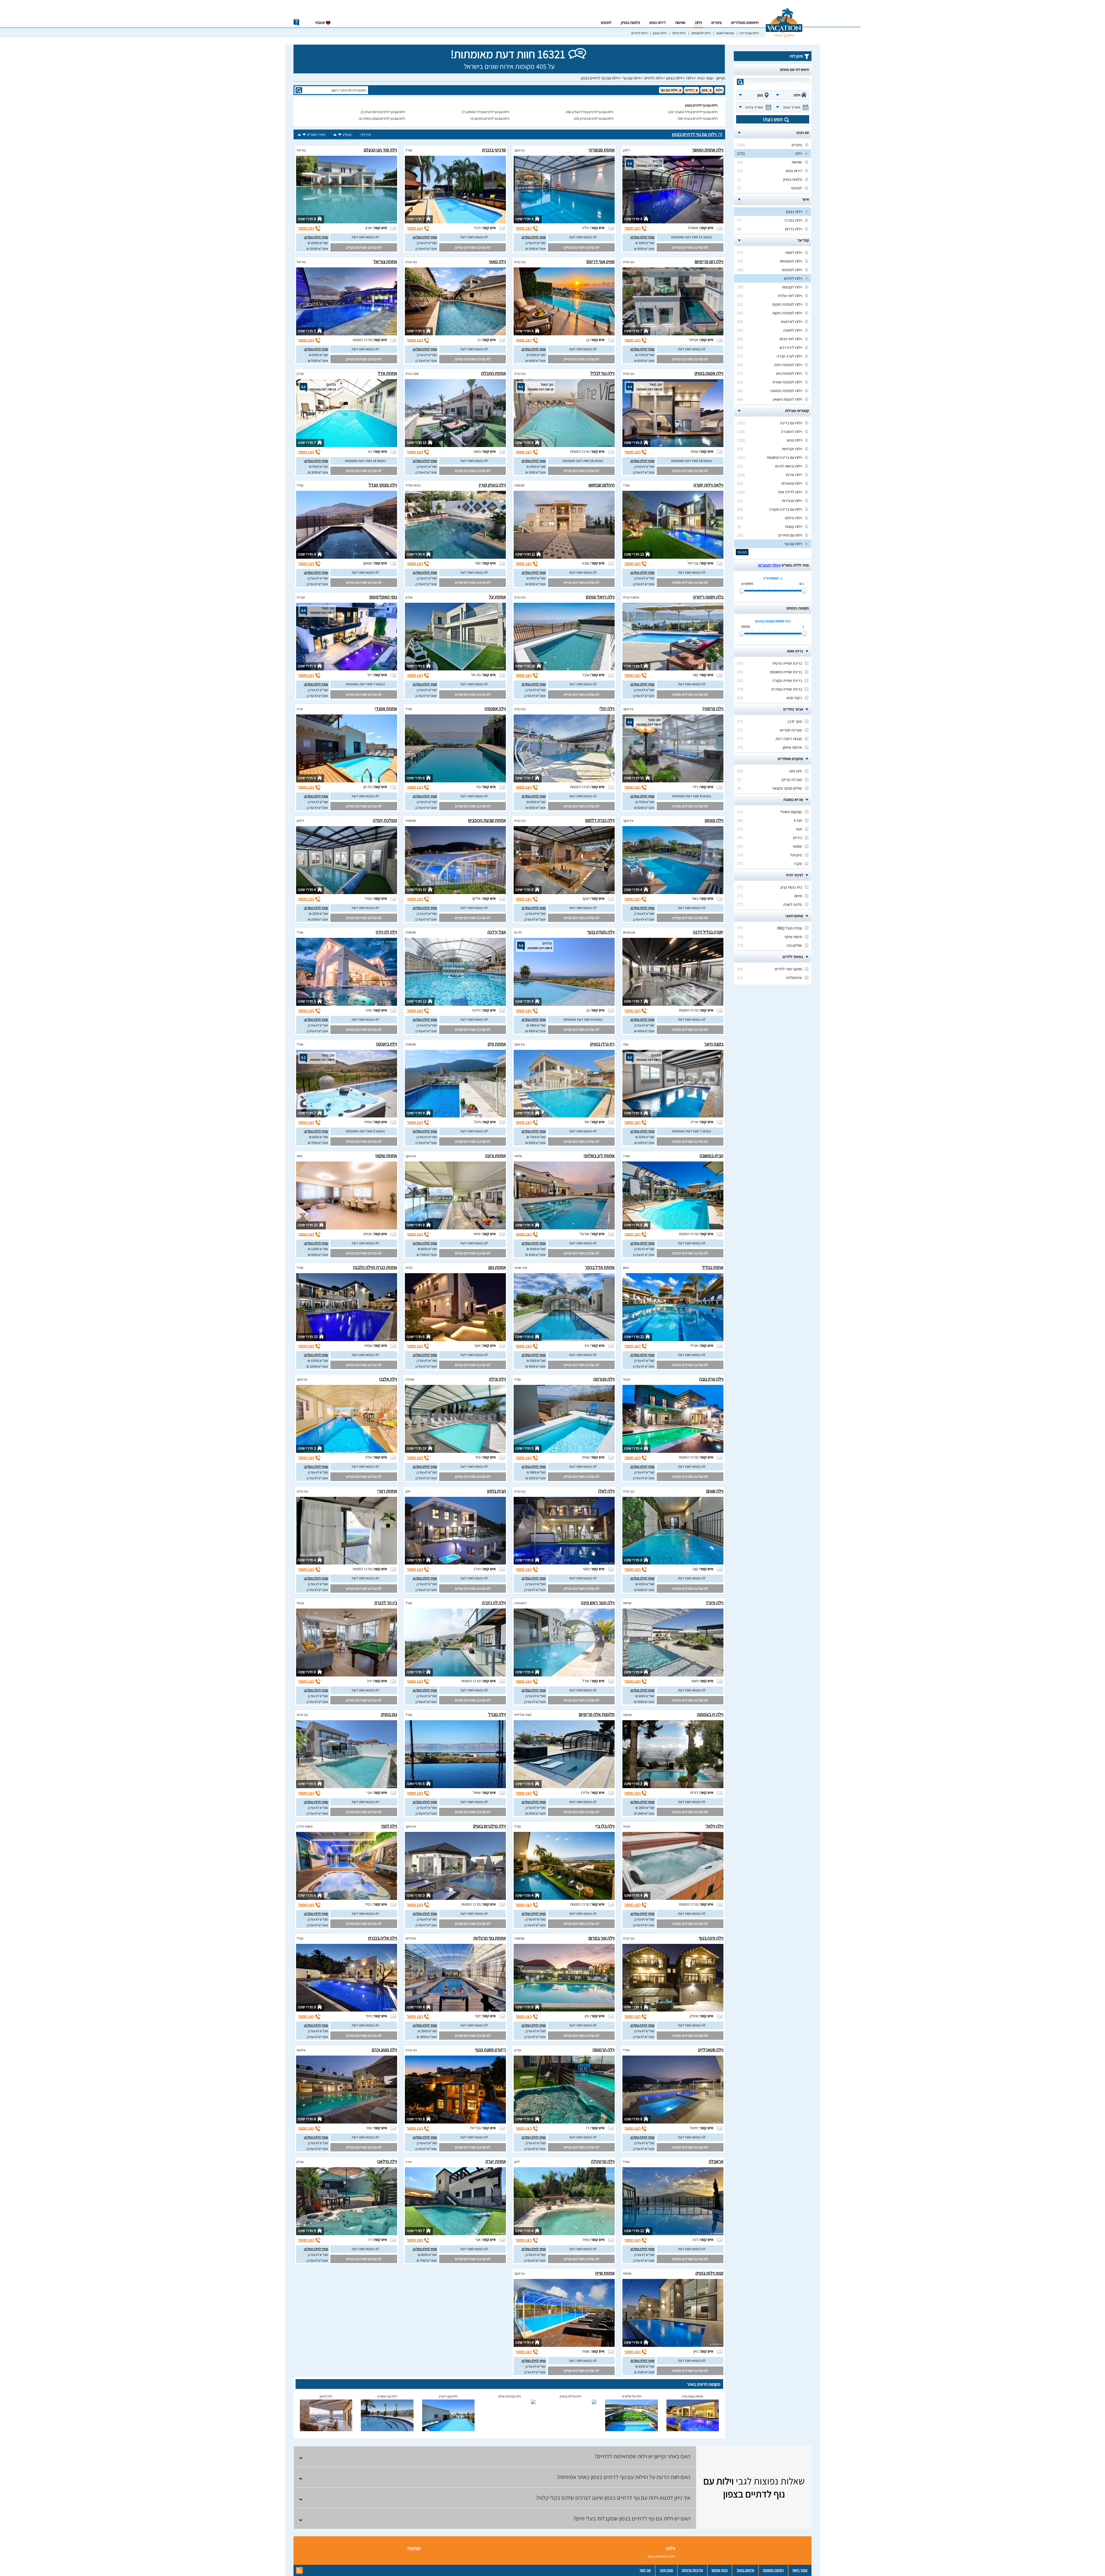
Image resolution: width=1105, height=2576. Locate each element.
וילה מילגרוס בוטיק (489, 1826)
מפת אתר (666, 2570)
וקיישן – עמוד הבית (711, 78)
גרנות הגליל (413, 485)
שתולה (410, 1379)
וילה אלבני (388, 1379)
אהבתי (320, 22)
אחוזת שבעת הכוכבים (487, 820)
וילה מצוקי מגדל (383, 485)
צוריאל (301, 150)
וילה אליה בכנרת (383, 1938)
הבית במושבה (711, 1156)
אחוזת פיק (497, 1044)
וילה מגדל (497, 1714)
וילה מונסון (714, 820)
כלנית (409, 1268)
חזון (408, 1491)
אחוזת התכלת (494, 373)
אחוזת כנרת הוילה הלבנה (375, 1267)
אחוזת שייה (605, 2273)
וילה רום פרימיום (709, 262)
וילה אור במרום (602, 1938)
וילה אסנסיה (495, 709)
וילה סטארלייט (711, 2050)
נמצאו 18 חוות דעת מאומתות (691, 461)
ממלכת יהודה (385, 820)
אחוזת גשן (497, 1267)
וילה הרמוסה (604, 2050)
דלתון (627, 150)
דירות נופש (658, 22)
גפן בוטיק (389, 1714)
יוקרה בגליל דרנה (708, 932)
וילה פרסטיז (713, 709)
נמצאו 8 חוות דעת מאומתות (691, 796)
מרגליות (411, 1938)
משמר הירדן (305, 1826)
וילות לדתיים (639, 33)
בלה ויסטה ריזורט (708, 597)
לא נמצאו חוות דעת (583, 237)
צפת (626, 1044)
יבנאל (627, 1379)
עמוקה (627, 1715)
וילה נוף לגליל (603, 373)
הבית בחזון (497, 1491)
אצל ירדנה (497, 932)
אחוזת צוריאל (385, 262)
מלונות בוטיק (630, 22)
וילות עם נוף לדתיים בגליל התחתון (488, 112)
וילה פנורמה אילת (509, 2396)
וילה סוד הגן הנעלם (380, 150)
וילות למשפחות (701, 33)
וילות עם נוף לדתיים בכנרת (701, 118)
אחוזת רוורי (387, 1491)
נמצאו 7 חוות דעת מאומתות (365, 684)
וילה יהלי (607, 709)
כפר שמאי (521, 1268)
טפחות (627, 1603)
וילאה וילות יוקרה (708, 485)
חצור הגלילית (523, 1715)
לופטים (606, 22)
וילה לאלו (606, 1491)
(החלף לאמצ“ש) (769, 565)
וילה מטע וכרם (384, 2050)
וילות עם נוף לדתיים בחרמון (492, 118)
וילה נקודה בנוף (601, 932)
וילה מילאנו (387, 2161)
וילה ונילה (497, 1379)
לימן (517, 2162)
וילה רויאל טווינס (600, 597)
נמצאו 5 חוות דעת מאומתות (365, 1131)
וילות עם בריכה (749, 33)
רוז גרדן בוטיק (602, 1044)
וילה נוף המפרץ (387, 2396)
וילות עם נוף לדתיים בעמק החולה (384, 118)
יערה (300, 709)
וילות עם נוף (631, 78)
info (296, 23)
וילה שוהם (715, 1491)
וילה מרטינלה (603, 2161)
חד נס (518, 932)
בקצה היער (714, 1044)
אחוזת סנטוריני (602, 150)
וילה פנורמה (604, 1379)
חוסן (626, 1268)
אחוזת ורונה (496, 1156)
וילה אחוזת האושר (708, 150)
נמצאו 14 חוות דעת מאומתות (365, 461)
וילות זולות (679, 33)
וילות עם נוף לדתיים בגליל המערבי (696, 112)
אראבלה (716, 2161)
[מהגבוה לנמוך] (340, 135)
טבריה (301, 597)
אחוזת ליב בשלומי (599, 1156)
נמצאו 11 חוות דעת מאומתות (691, 237)
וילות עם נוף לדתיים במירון (597, 118)
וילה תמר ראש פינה (598, 1603)
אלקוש (301, 2050)
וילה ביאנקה (387, 1044)
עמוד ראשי (800, 2570)
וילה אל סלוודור (632, 2396)
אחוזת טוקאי (386, 1156)
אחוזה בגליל (713, 1267)
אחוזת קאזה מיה (693, 2396)
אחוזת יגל (497, 597)
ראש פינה (520, 1603)
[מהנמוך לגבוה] (335, 135)
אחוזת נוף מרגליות (490, 1938)
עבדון (300, 373)
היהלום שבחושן (602, 485)
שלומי (518, 1156)
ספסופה (519, 485)
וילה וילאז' (714, 1826)
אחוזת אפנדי (386, 709)
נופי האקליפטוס (383, 597)
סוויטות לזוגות (725, 33)
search (740, 82)
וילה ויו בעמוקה (710, 1714)
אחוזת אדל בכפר (600, 1267)
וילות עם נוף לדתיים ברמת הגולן (385, 112)
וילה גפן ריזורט (448, 2396)
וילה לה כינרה (494, 1603)
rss (299, 2571)
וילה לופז (389, 1826)
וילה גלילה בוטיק (570, 2396)
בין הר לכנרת (386, 1603)
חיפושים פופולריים (745, 22)
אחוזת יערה (496, 2161)
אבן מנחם (629, 932)
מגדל (409, 150)
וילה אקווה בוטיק (709, 373)
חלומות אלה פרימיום (597, 1714)
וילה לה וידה (386, 932)
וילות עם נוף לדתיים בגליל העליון (593, 112)
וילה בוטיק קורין (492, 485)
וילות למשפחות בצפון (662, 2556)
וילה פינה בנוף (711, 1938)
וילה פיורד (715, 1603)
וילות (698, 22)
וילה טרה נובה (711, 1379)
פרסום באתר (745, 2570)
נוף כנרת (629, 262)
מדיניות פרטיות (692, 2570)
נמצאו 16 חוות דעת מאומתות (583, 461)
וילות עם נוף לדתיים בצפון (600, 78)
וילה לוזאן (326, 2396)
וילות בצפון (660, 33)
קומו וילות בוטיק (709, 2273)
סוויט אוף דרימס (601, 262)
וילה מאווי (497, 262)
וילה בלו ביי (605, 1826)
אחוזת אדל (387, 373)
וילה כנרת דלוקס (600, 820)
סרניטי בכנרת (494, 150)
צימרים (717, 22)
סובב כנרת (412, 373)
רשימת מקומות (773, 2570)
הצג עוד (742, 552)
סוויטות (680, 22)
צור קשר (645, 2570)
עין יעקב (519, 150)
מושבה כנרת (631, 597)
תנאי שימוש (720, 2570)
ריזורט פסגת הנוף (490, 2050)
